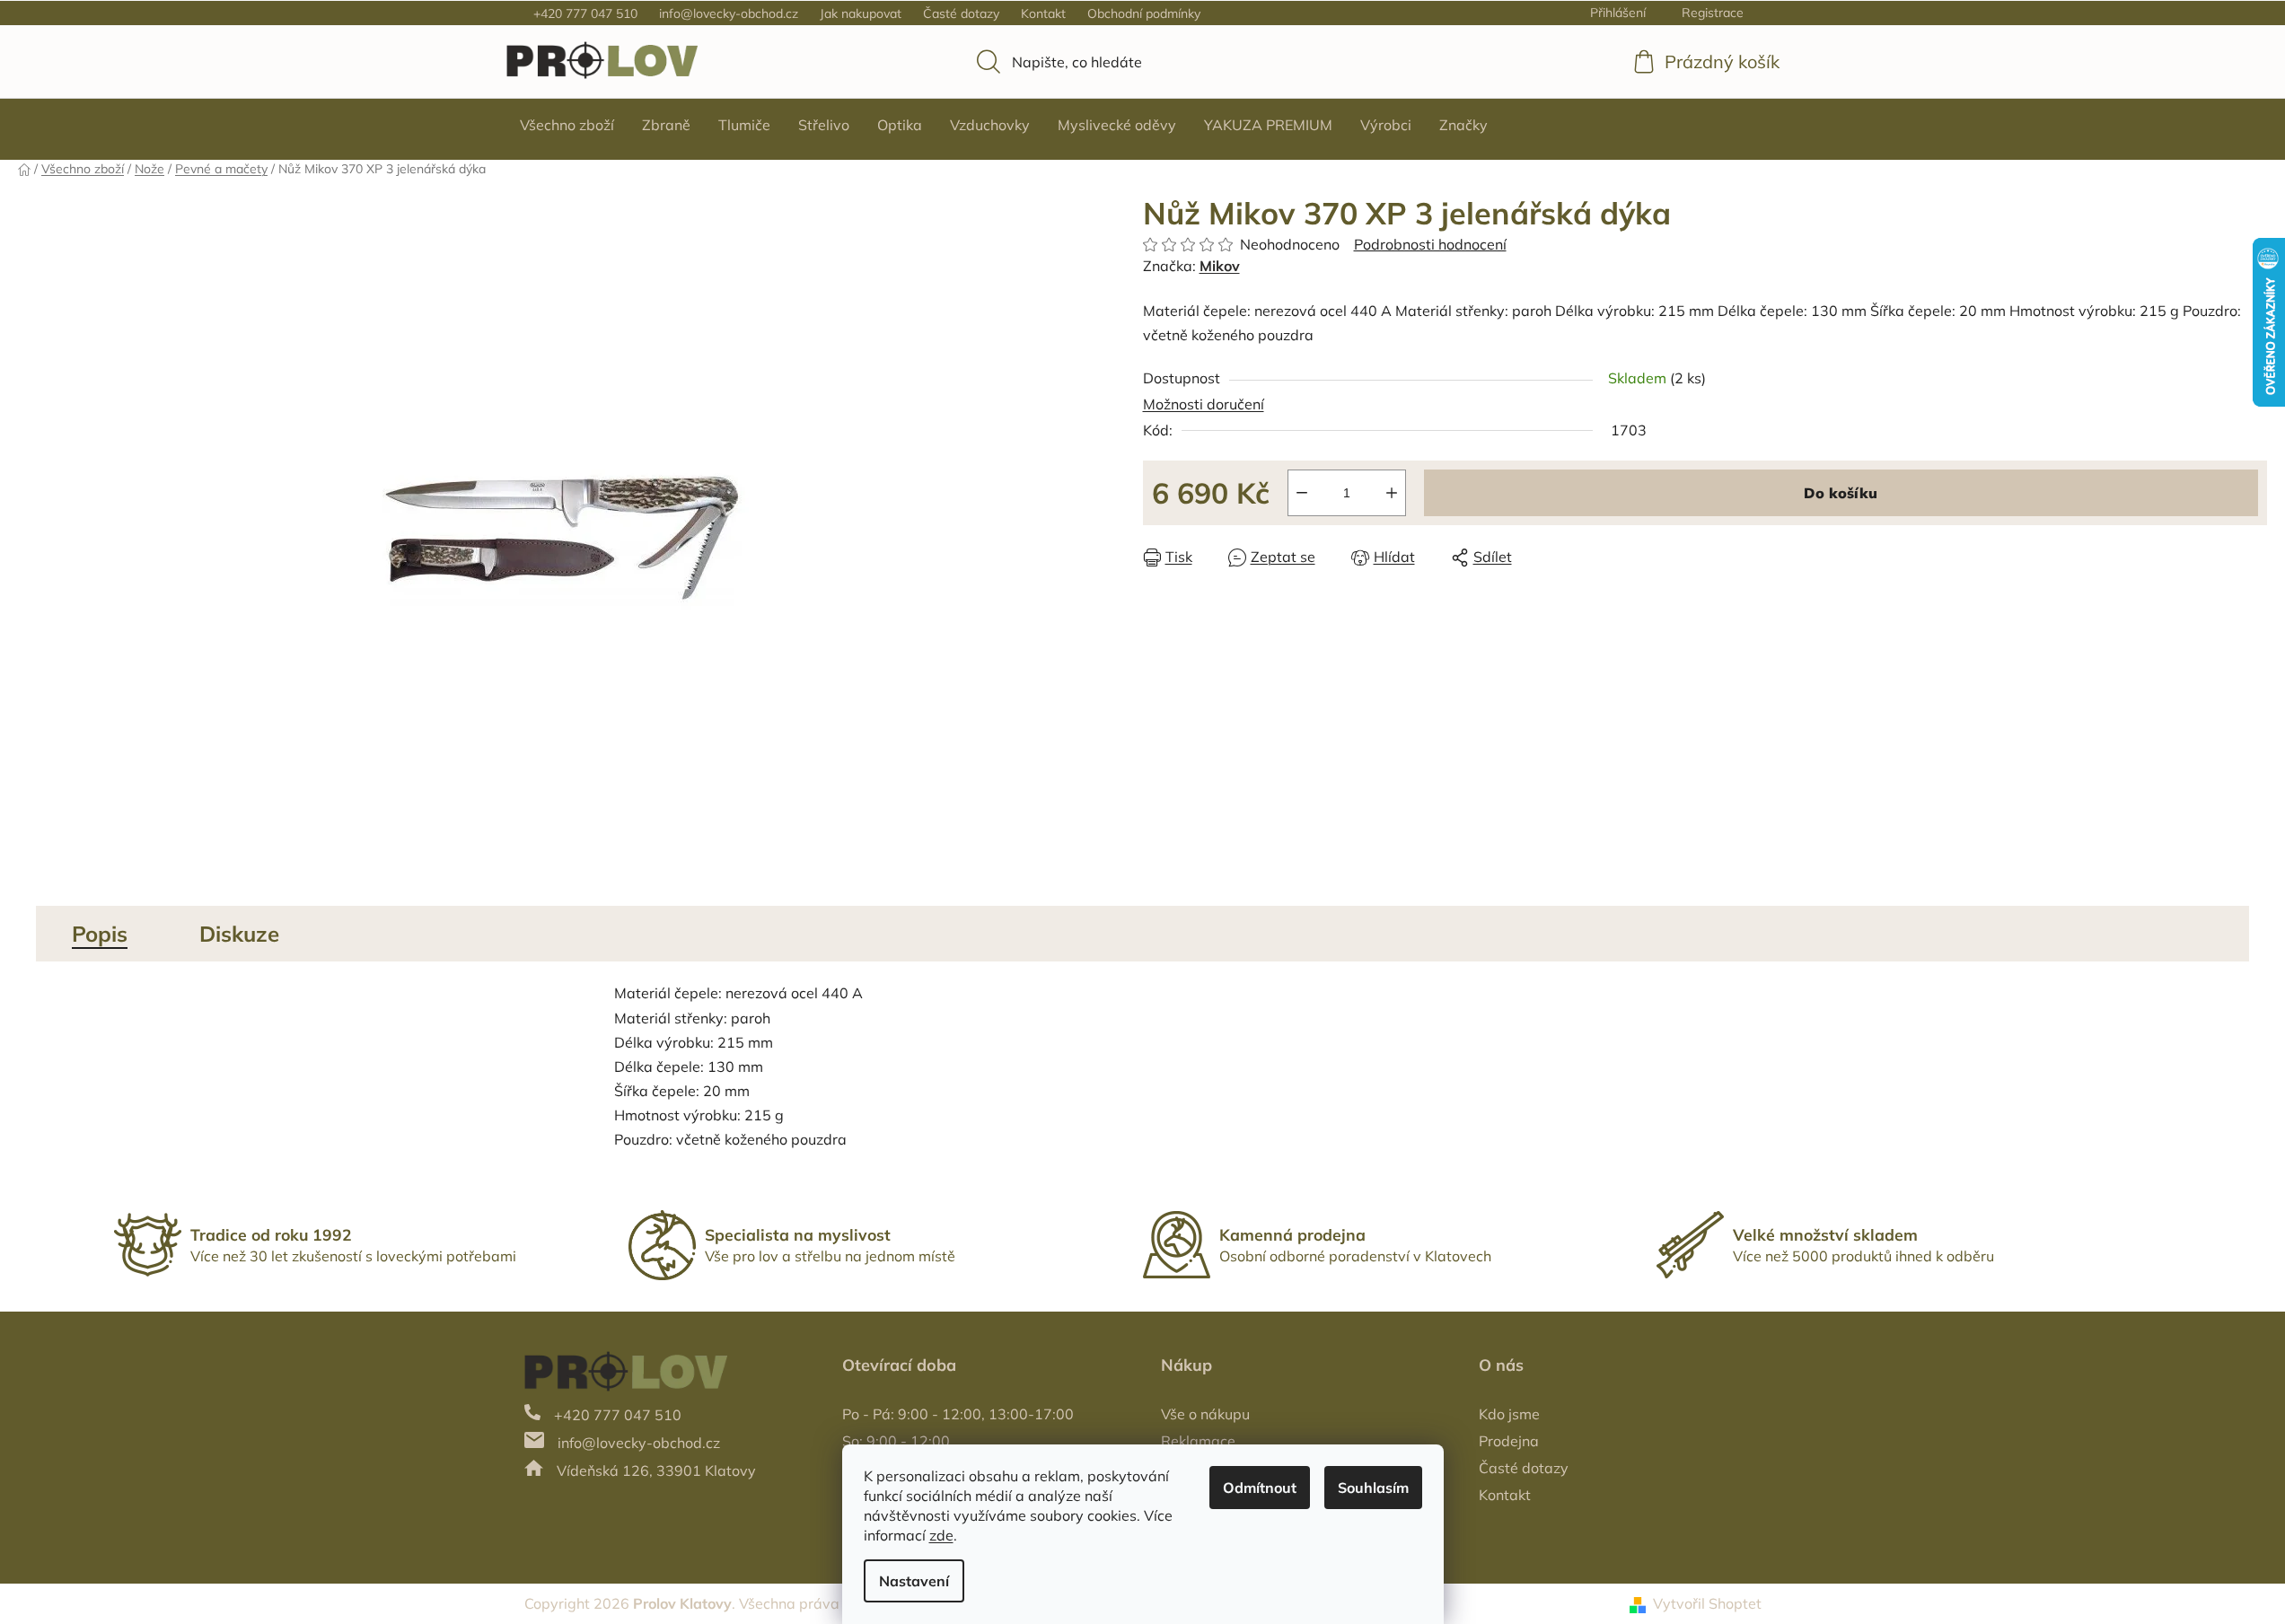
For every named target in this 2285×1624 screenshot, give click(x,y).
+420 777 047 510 (585, 13)
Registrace (1713, 13)
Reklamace (1198, 1441)
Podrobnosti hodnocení (1430, 244)
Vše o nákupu (1205, 1414)
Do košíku (1841, 493)
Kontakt (1043, 13)
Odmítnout (1260, 1488)
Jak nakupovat (861, 13)
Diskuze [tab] (239, 934)
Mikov (1220, 266)
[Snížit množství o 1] (1302, 493)
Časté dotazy (961, 13)
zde (941, 1535)
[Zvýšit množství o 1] (1392, 493)
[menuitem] (567, 125)
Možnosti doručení (1204, 404)
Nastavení (914, 1581)
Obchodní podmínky (1144, 13)
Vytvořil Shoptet (1707, 1603)
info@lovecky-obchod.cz (729, 13)
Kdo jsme (1509, 1414)
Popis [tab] (100, 934)
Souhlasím (1373, 1488)
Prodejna (1509, 1441)
